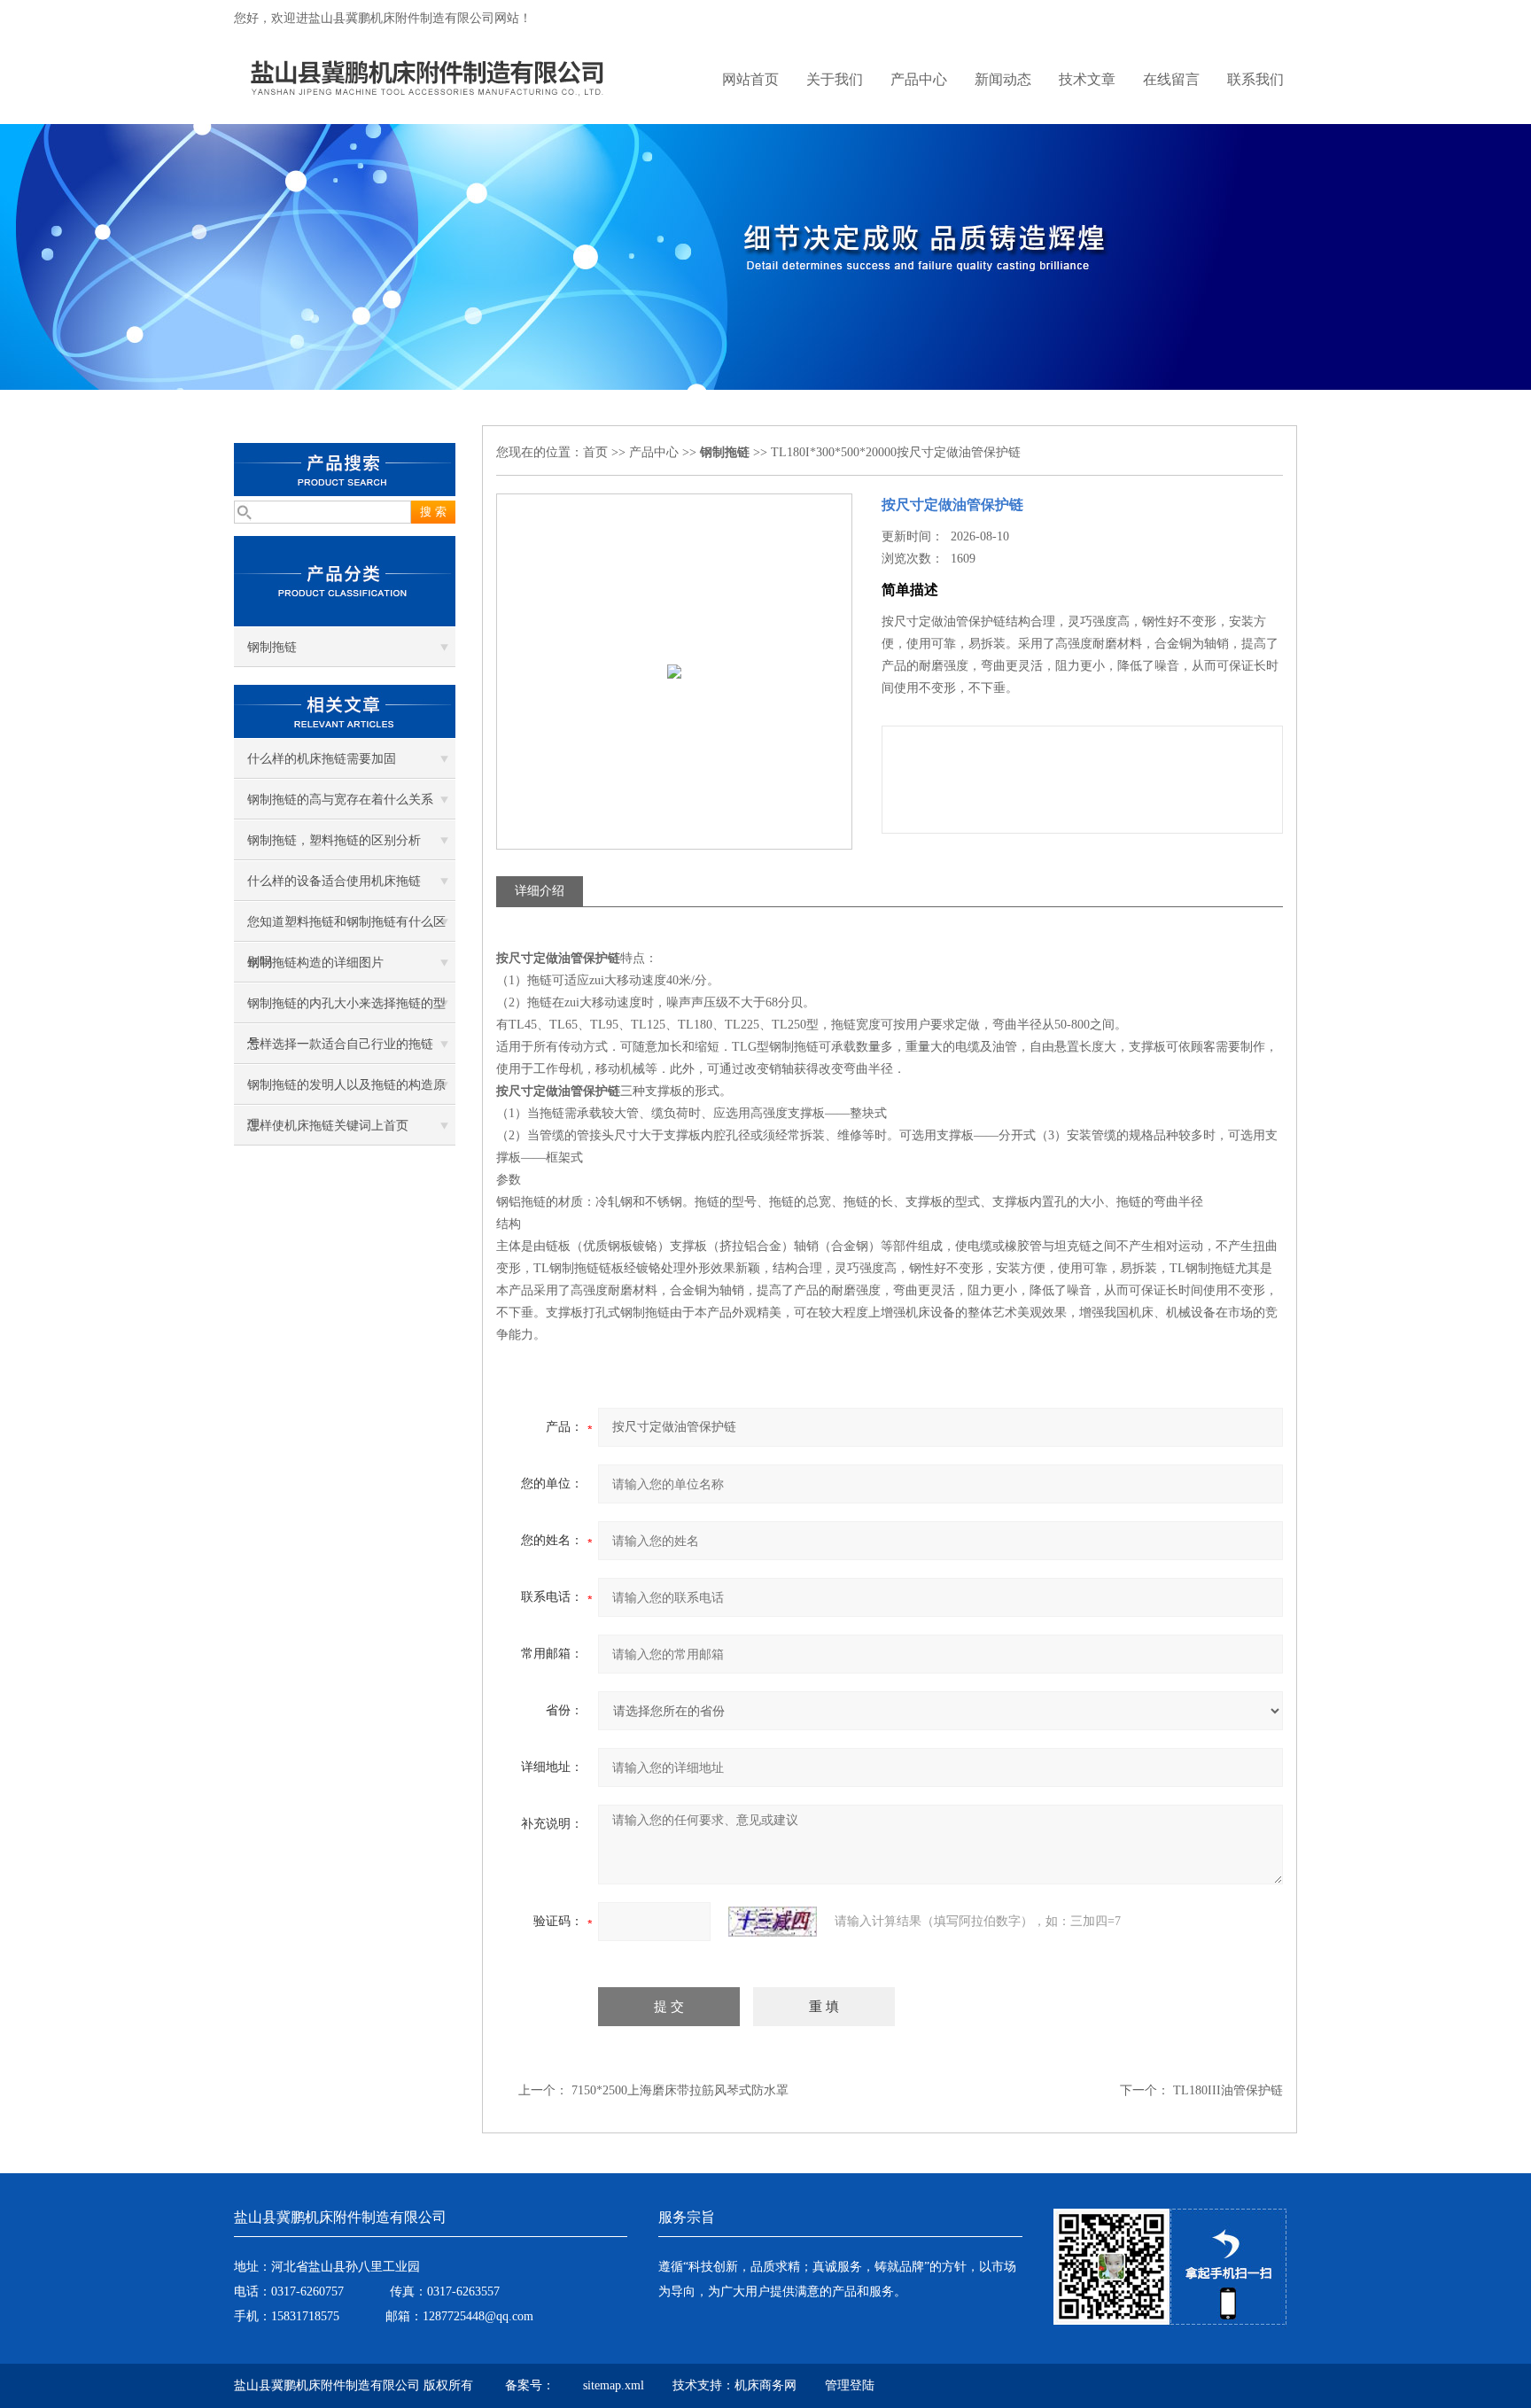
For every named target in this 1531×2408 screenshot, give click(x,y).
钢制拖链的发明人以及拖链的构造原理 (346, 1091)
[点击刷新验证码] (773, 1922)
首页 (595, 452)
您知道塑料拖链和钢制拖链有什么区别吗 (346, 928)
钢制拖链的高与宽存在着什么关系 (340, 800)
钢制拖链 (272, 647)
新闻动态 (1003, 79)
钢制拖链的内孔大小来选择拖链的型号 (346, 1010)
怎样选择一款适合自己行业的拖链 (340, 1044)
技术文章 (1087, 79)
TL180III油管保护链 (1228, 2090)
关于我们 (835, 79)
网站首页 (750, 79)
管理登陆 (850, 2385)
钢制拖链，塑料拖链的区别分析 (334, 840)
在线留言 (1171, 79)
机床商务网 (765, 2385)
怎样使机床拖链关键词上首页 (328, 1126)
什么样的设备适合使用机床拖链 (334, 881)
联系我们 (1255, 79)
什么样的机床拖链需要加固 (322, 759)
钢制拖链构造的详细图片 (315, 963)
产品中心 (919, 79)
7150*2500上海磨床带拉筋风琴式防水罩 (680, 2090)
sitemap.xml (614, 2385)
